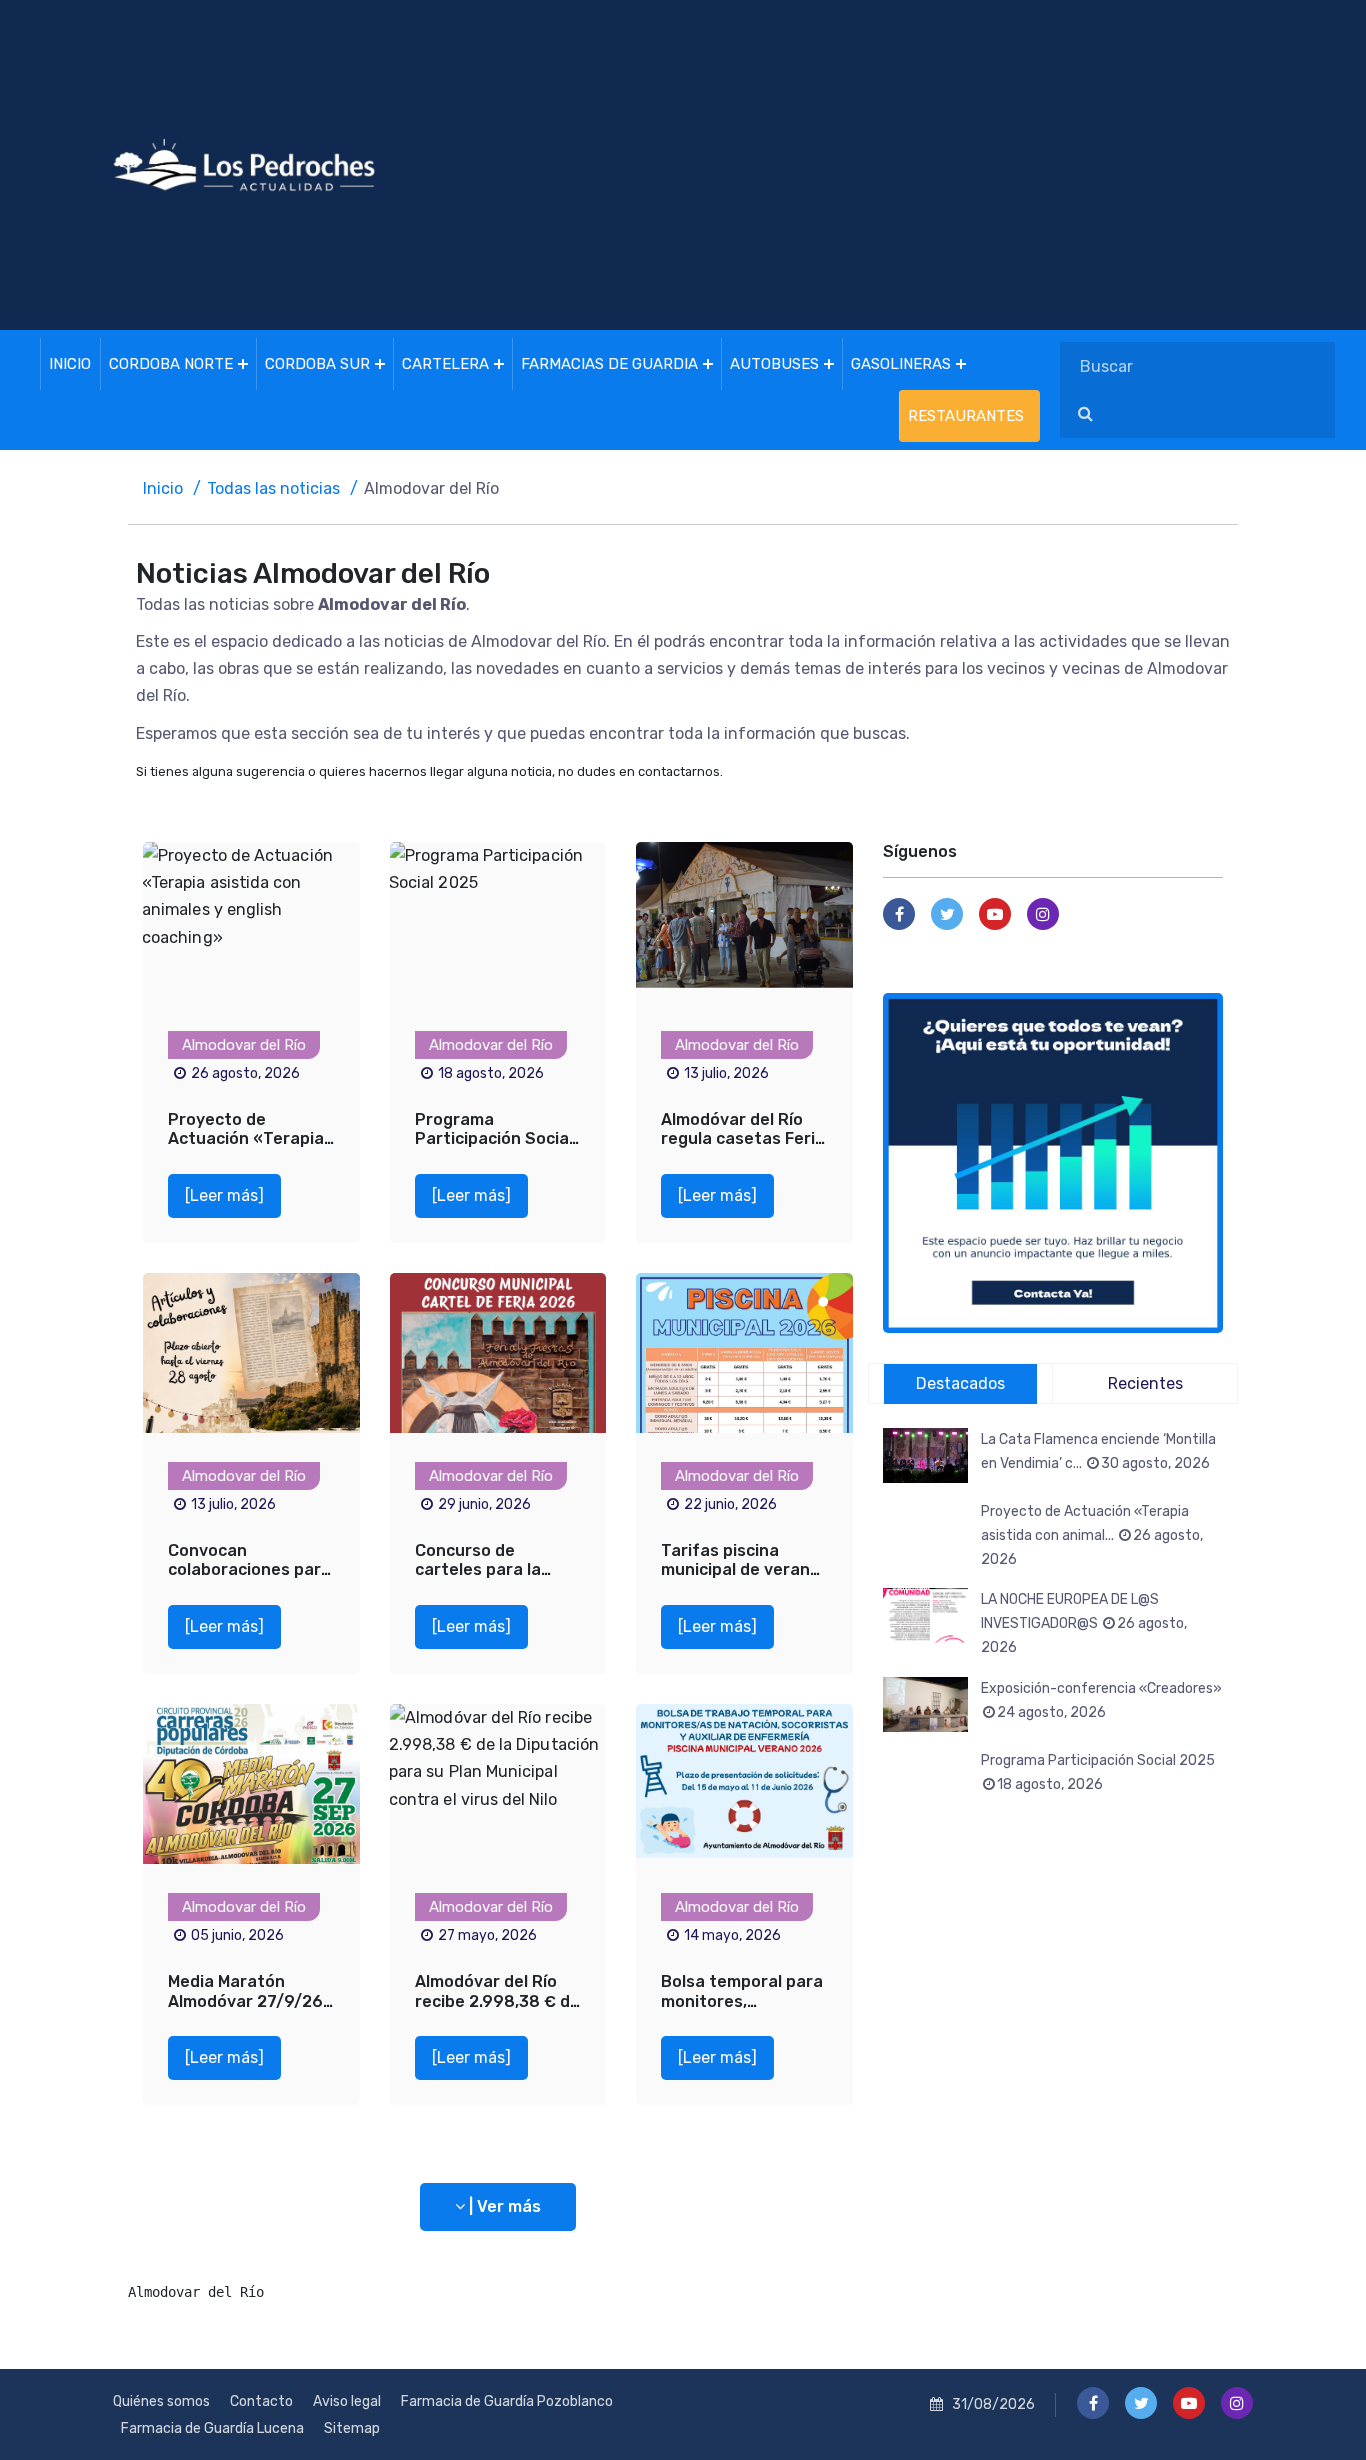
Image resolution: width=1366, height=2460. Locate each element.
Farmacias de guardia (609, 364)
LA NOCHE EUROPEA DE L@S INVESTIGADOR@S (1084, 1623)
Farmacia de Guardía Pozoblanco (507, 2401)
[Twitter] (947, 914)
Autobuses (774, 364)
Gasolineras (901, 364)
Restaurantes (966, 416)
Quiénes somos (161, 2401)
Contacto (261, 2401)
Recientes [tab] (1145, 1383)
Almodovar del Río (244, 1045)
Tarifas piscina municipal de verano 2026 (740, 1569)
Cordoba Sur (317, 364)
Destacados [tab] (960, 1383)
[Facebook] (899, 914)
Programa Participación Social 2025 (494, 1138)
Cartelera (445, 364)
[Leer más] (224, 1195)
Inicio (70, 364)
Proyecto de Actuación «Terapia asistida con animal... (1092, 1535)
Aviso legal (347, 2401)
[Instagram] (1043, 914)
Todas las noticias (273, 488)
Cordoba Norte (171, 364)
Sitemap (352, 2428)
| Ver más (503, 2206)
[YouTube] (995, 914)
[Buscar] (1085, 414)
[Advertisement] (888, 165)
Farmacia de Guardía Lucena (212, 2428)
